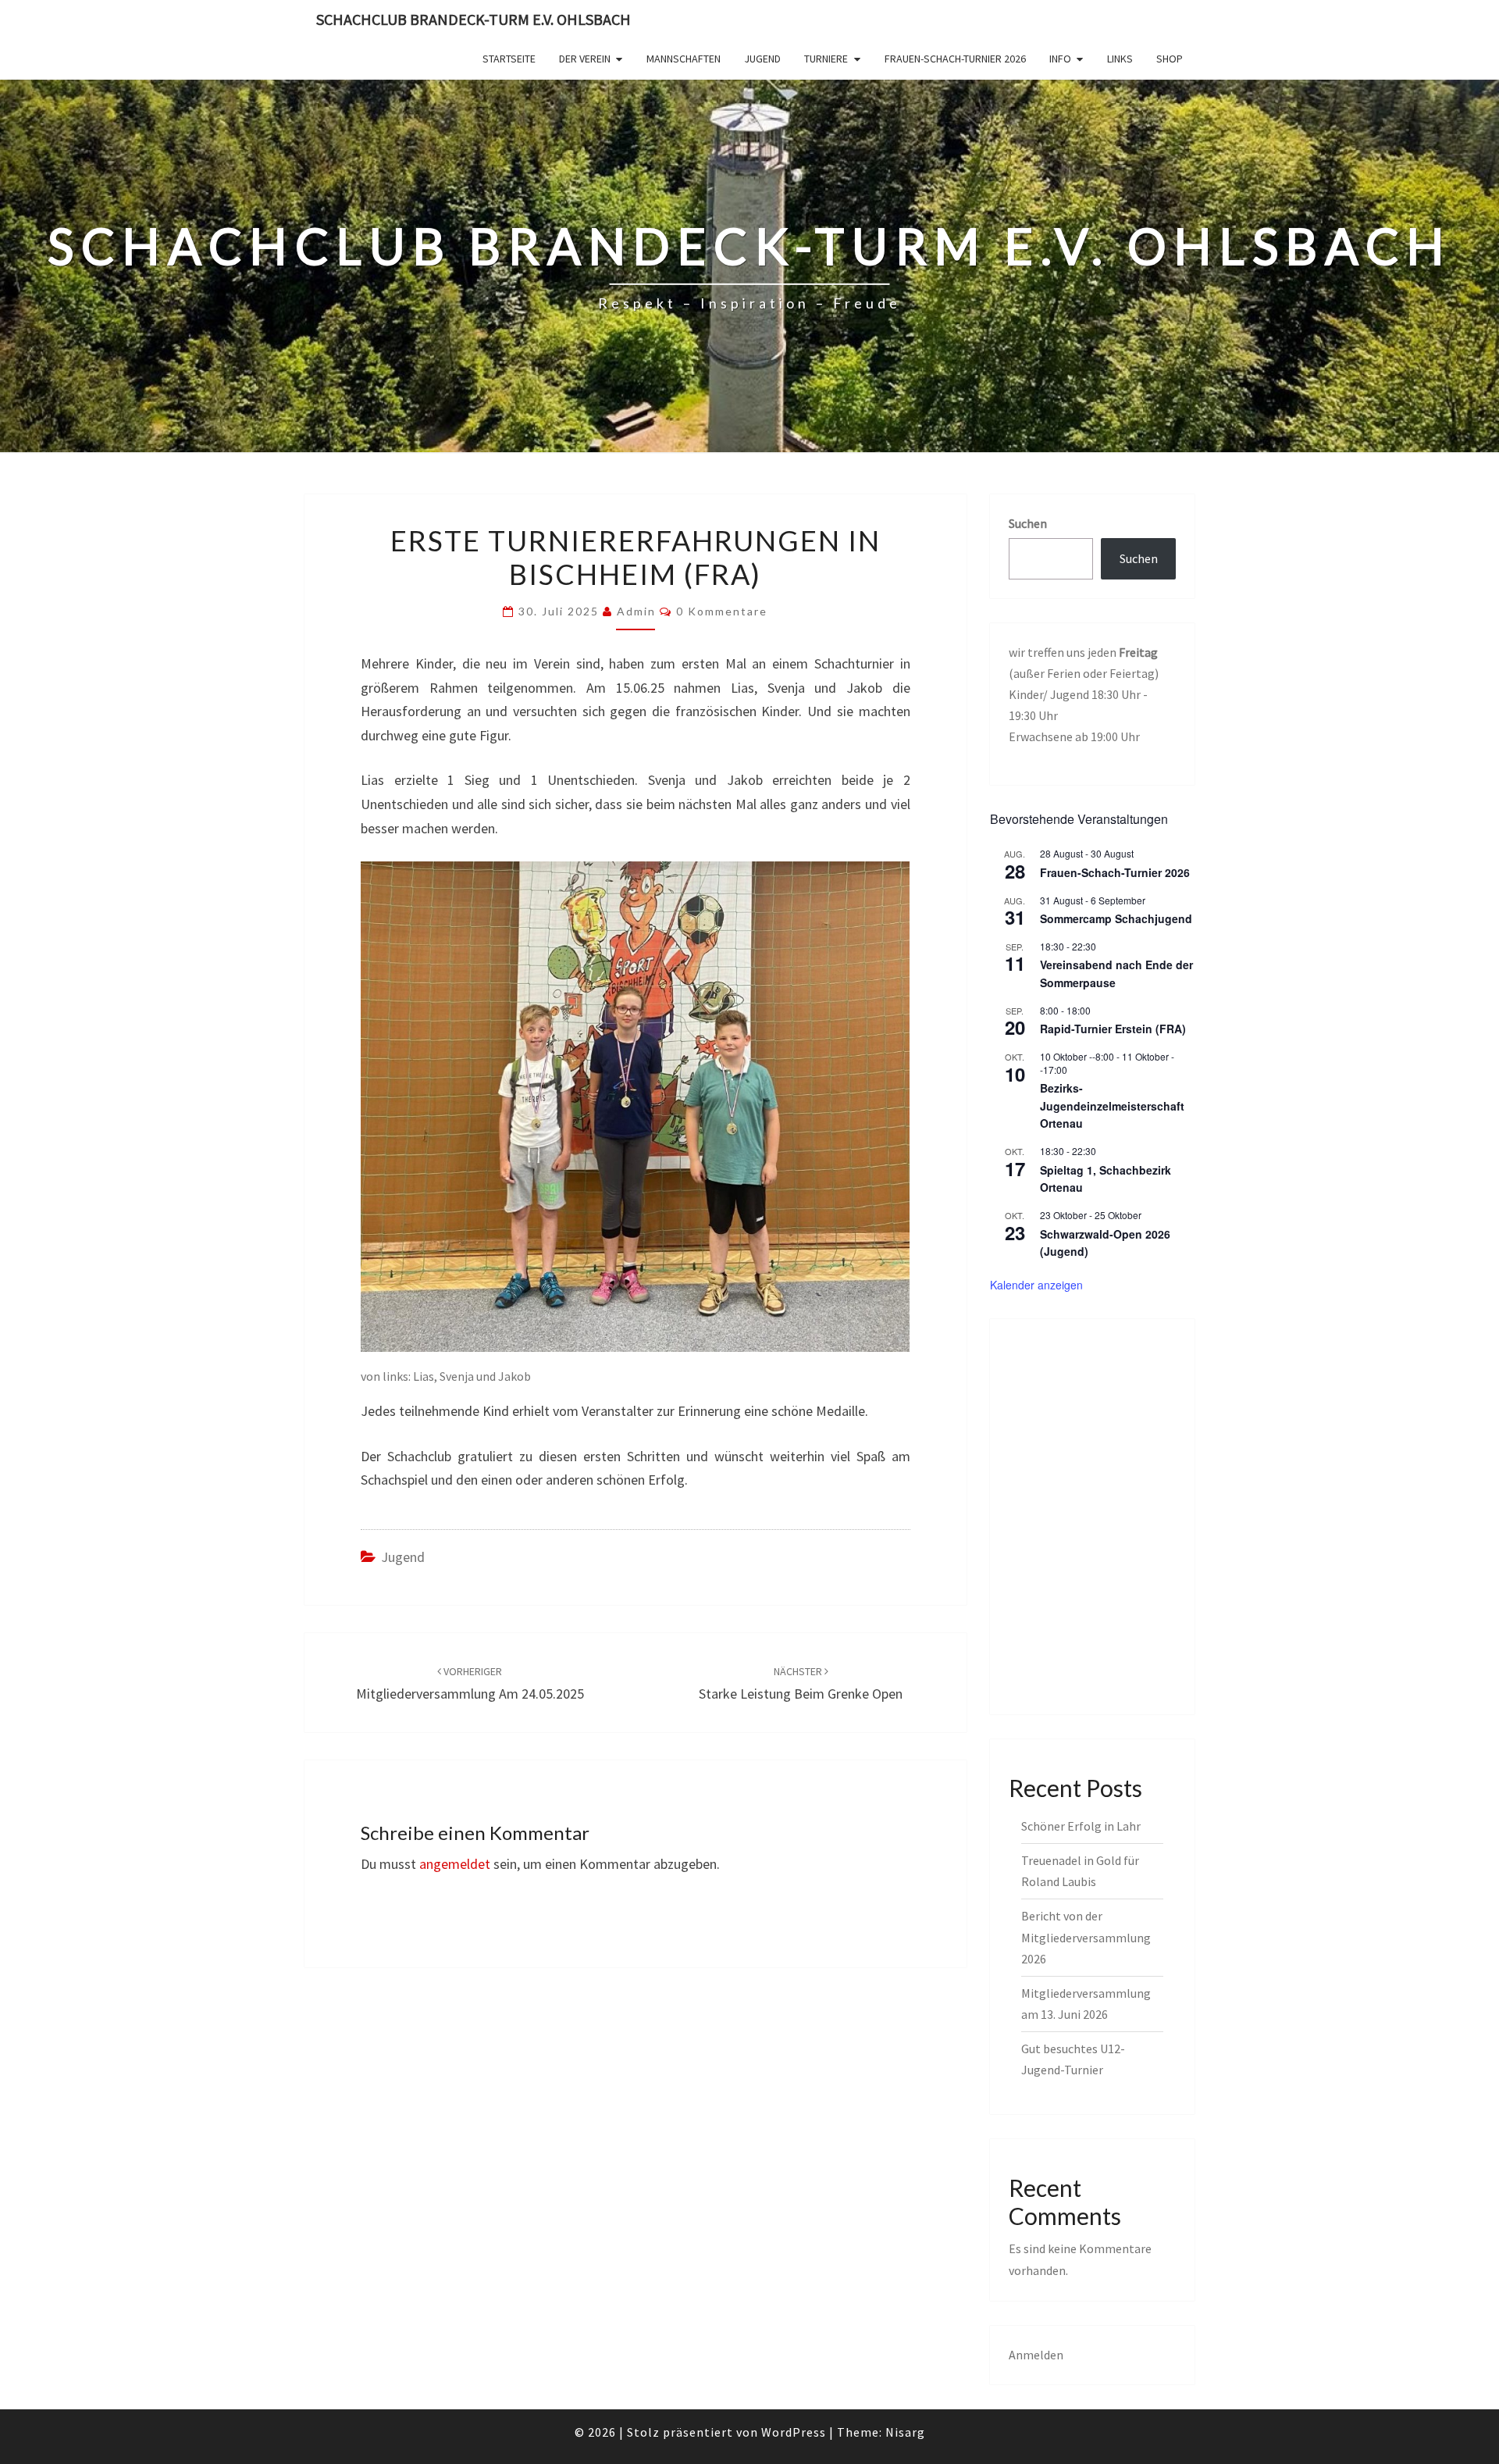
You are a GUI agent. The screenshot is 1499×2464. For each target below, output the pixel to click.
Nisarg (905, 2432)
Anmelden (1036, 2355)
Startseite (509, 59)
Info (1060, 59)
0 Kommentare (722, 611)
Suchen (1028, 523)
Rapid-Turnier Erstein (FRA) (1113, 1029)
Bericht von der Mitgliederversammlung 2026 (1086, 1937)
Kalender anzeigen (1036, 1285)
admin (636, 611)
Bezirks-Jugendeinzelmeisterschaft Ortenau (1112, 1105)
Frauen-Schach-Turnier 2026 (955, 59)
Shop (1170, 59)
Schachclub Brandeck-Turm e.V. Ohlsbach (474, 19)
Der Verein (585, 59)
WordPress (794, 2432)
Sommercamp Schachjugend (1116, 918)
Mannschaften (684, 59)
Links (1120, 59)
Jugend (762, 59)
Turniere (826, 59)
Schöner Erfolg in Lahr (1081, 1826)
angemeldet (455, 1864)
